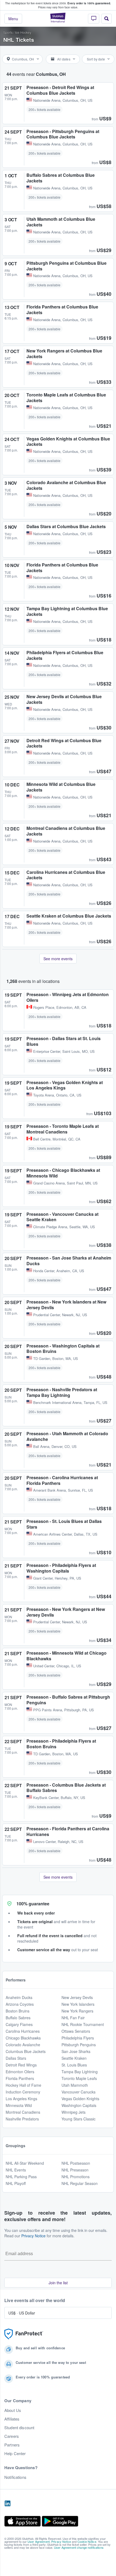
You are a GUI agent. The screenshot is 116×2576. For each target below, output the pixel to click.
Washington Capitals (79, 2105)
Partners (12, 2445)
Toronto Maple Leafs (79, 2078)
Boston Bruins (18, 2011)
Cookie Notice (87, 2541)
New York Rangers (77, 2011)
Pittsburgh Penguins (79, 2045)
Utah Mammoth (75, 2085)
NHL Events (16, 2170)
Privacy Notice (33, 2236)
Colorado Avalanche (23, 2045)
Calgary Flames (19, 2024)
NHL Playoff (16, 2183)
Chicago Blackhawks (23, 2038)
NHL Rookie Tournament (83, 2024)
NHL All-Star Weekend (25, 2163)
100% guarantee (33, 1904)
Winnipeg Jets (74, 2112)
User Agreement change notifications (79, 2547)
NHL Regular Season (80, 2183)
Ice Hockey (23, 32)
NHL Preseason (75, 2170)
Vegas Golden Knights (80, 2099)
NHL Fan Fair (73, 2018)
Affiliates (12, 2419)
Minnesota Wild (19, 2105)
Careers (12, 2436)
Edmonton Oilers (20, 2072)
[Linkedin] (8, 2504)
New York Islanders (78, 2004)
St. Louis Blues (74, 2065)
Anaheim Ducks (19, 1997)
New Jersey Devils (77, 1997)
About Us (13, 2410)
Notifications (15, 2477)
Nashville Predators (22, 2119)
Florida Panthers (20, 2078)
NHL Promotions (76, 2177)
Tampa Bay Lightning (80, 2072)
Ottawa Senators (76, 2031)
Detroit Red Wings (21, 2065)
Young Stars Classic (79, 2119)
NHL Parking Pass (21, 2177)
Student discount (19, 2428)
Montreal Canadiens (23, 2112)
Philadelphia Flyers (78, 2038)
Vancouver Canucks (79, 2092)
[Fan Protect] (24, 2334)
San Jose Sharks (76, 2051)
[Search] (107, 19)
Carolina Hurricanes (23, 2031)
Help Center (15, 2453)
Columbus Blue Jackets (26, 2051)
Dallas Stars (16, 2058)
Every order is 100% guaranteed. (89, 3)
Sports (8, 32)
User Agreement (39, 2541)
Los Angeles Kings (21, 2099)
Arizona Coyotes (20, 2004)
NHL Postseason (76, 2163)
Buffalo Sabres (18, 2018)
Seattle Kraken (74, 2058)
